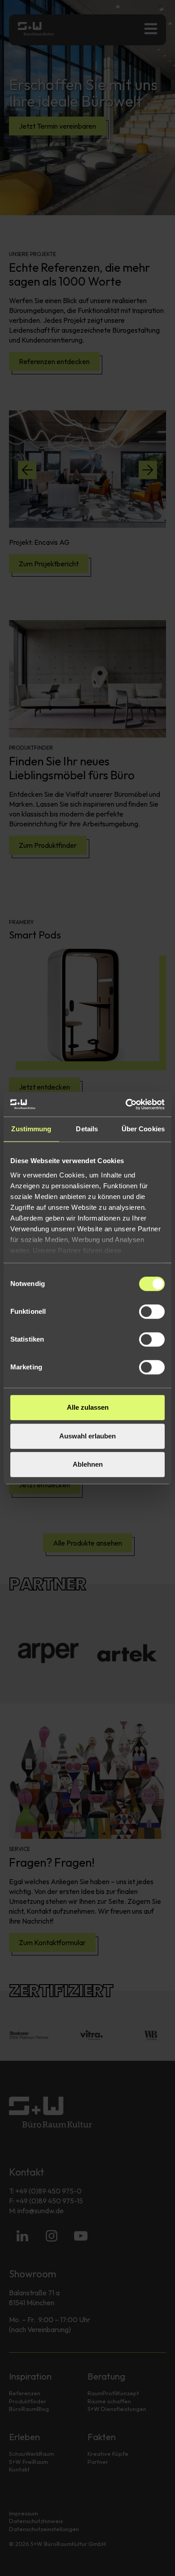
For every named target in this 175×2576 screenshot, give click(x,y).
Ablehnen (88, 1464)
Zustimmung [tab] (31, 1129)
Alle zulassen (88, 1407)
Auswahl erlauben (87, 1436)
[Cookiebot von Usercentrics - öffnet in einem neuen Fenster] (126, 1104)
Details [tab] (87, 1129)
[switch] (152, 1312)
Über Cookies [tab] (143, 1129)
